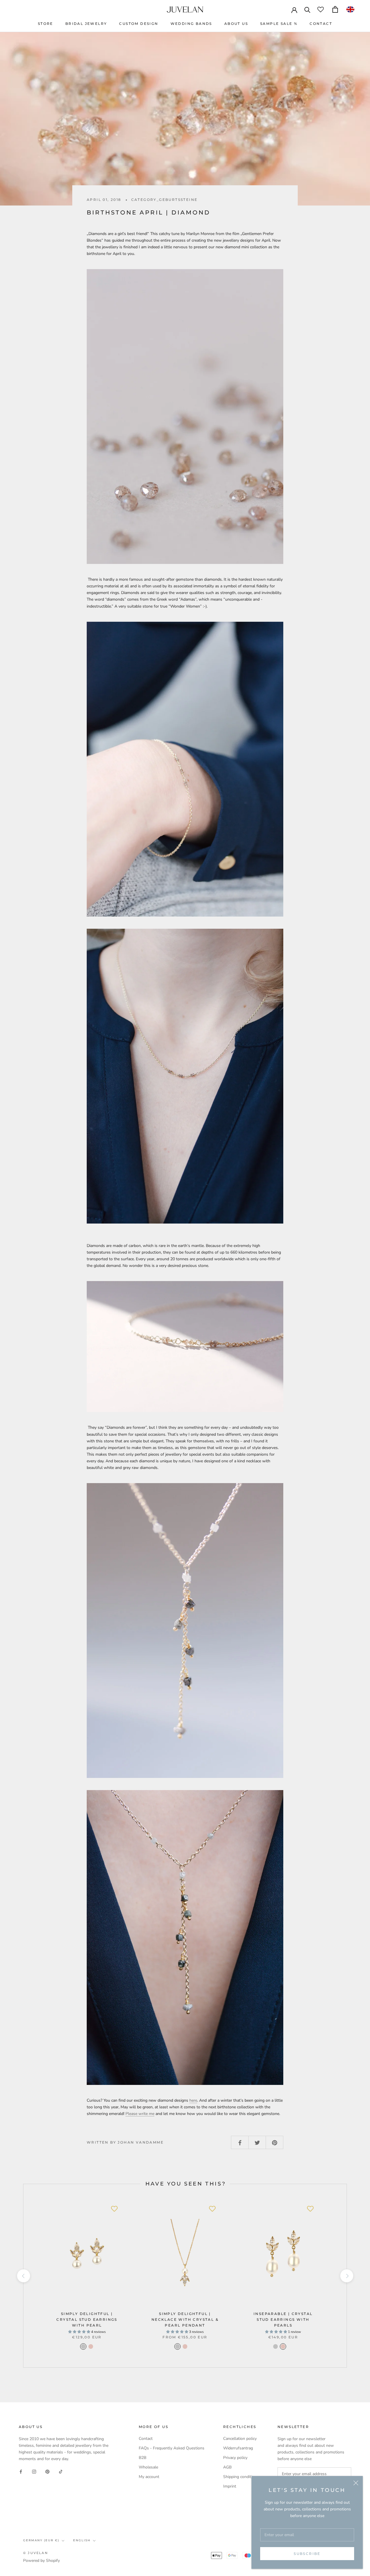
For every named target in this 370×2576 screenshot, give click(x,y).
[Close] (356, 2483)
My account (149, 2477)
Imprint (230, 2486)
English (82, 2540)
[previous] (23, 2276)
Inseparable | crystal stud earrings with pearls (283, 2319)
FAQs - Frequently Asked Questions (172, 2448)
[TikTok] (61, 2471)
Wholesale (148, 2467)
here (193, 2100)
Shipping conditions (241, 2477)
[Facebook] (21, 2471)
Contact (321, 24)
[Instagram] (34, 2471)
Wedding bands (191, 24)
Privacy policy (235, 2458)
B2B (143, 2458)
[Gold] (91, 2346)
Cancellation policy (240, 2439)
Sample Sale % (279, 24)
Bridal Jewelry (86, 24)
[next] (346, 2276)
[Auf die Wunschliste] (114, 2209)
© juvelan (36, 2553)
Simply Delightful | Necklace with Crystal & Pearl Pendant (185, 2319)
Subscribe (307, 2554)
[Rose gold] (193, 2346)
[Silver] (83, 2346)
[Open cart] (335, 9)
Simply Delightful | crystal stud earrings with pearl (87, 2319)
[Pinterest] (47, 2471)
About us (236, 24)
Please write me (140, 2114)
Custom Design (139, 24)
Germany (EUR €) (41, 2540)
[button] (350, 9)
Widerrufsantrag (238, 2448)
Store (46, 24)
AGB (227, 2467)
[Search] (307, 9)
